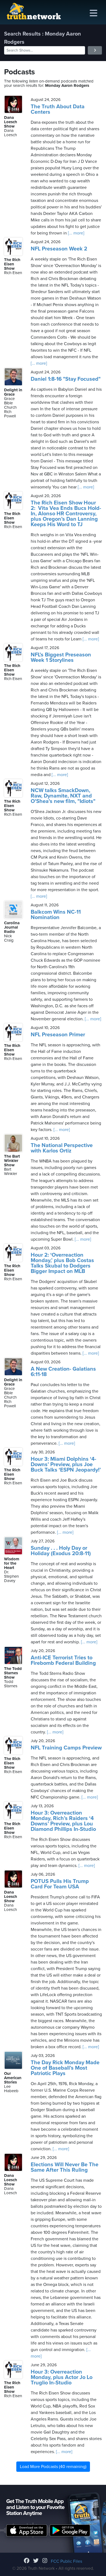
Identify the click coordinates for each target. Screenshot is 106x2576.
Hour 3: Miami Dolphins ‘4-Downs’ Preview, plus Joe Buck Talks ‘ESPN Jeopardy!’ (66, 1465)
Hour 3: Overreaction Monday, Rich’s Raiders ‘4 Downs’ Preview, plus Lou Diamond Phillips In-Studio (63, 1821)
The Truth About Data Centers (58, 109)
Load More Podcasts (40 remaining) (53, 2467)
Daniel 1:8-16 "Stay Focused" (66, 379)
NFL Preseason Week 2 (59, 249)
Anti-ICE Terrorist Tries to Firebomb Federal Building (63, 1660)
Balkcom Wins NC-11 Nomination (56, 915)
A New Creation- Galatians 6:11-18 (63, 1372)
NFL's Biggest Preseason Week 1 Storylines (61, 658)
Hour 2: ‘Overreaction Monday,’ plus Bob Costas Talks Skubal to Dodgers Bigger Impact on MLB (62, 1263)
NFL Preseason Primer (58, 1035)
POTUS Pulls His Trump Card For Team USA (60, 1884)
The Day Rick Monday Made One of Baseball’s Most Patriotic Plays (65, 2068)
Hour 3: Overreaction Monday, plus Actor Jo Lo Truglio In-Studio (62, 2377)
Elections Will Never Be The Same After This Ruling (65, 2167)
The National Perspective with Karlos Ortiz (62, 1148)
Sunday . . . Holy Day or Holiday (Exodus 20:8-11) (61, 1551)
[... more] (76, 233)
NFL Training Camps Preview (66, 1748)
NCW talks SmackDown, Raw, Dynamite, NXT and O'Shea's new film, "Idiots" (63, 796)
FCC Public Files (66, 2561)
